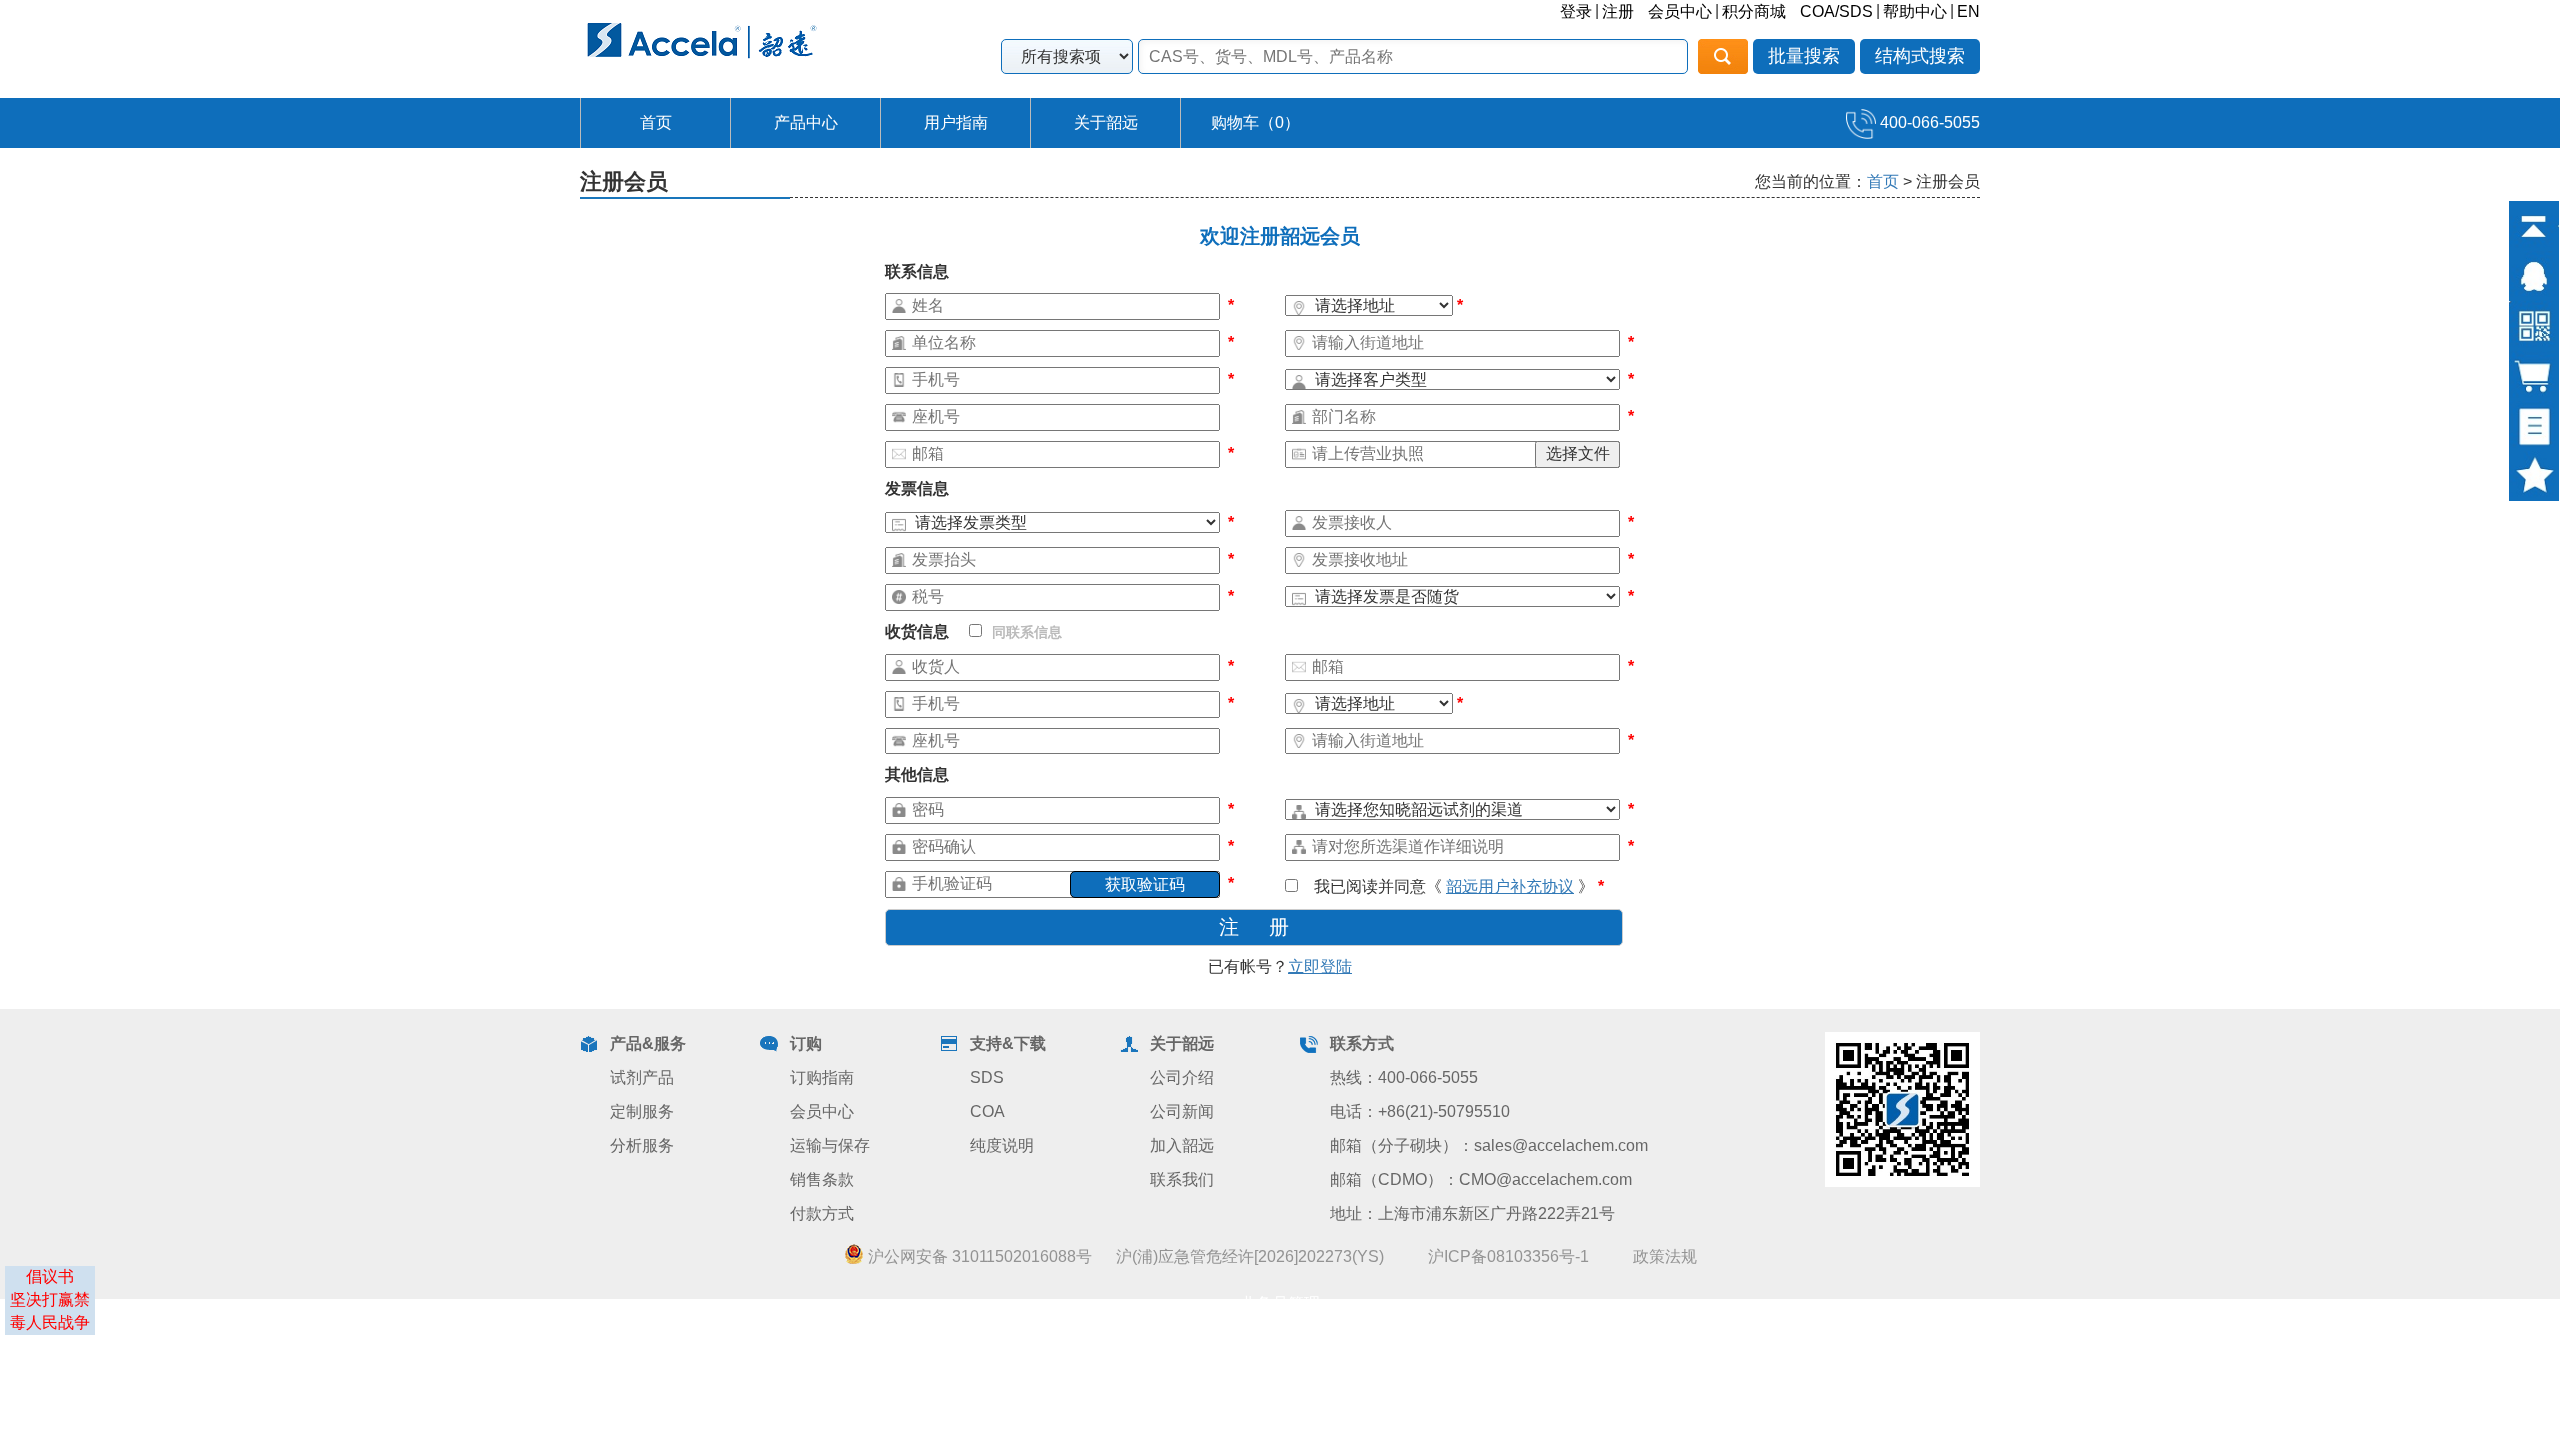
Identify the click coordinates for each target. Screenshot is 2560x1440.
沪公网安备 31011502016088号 (978, 1256)
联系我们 (1182, 1179)
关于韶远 (1106, 122)
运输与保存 (830, 1145)
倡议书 (50, 1276)
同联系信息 (1027, 632)
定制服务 (642, 1111)
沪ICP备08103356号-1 (1508, 1256)
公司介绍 (1182, 1077)
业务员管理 (1280, 1303)
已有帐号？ (1280, 966)
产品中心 (806, 122)
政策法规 (1665, 1256)
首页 (656, 122)
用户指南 (956, 122)
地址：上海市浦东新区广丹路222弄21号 (1472, 1213)
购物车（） (1255, 122)
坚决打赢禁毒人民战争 (50, 1311)
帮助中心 (1915, 11)
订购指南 (822, 1077)
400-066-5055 (1928, 122)
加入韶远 (1182, 1145)
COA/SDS (1836, 11)
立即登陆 (1320, 966)
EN (1968, 11)
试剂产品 (642, 1077)
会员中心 (1680, 11)
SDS (987, 1077)
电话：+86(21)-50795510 (1420, 1111)
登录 (1576, 11)
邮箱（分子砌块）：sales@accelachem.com (1489, 1145)
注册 (1618, 11)
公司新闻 (1182, 1111)
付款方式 (822, 1213)
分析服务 (642, 1145)
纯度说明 (1002, 1145)
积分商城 (1754, 11)
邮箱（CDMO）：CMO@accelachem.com (1481, 1179)
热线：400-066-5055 (1404, 1077)
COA (987, 1111)
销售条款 (822, 1179)
